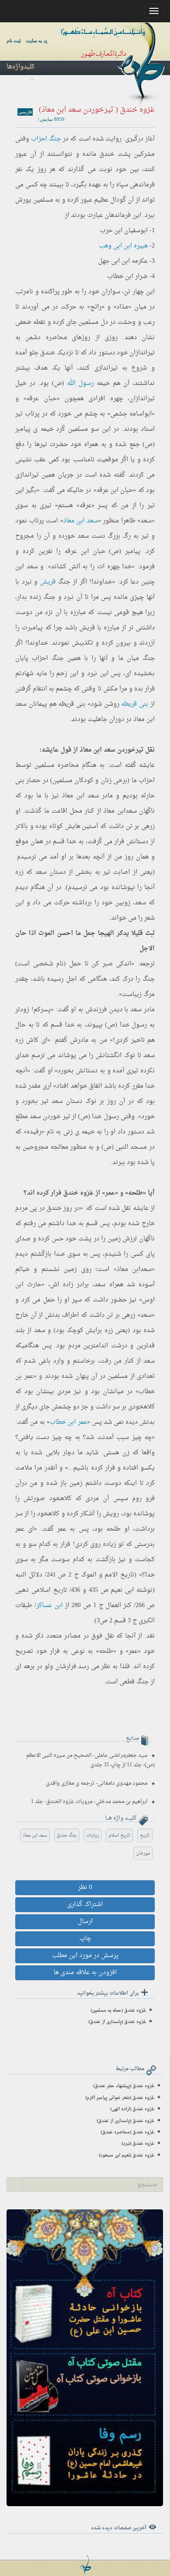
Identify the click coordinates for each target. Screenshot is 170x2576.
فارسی (25, 112)
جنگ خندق (67, 1836)
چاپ (85, 1939)
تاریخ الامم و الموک (108, 1575)
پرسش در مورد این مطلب (85, 1956)
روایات (93, 1836)
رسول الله (80, 383)
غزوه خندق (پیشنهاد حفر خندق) (124, 2086)
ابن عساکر (49, 1606)
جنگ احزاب (46, 139)
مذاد (122, 307)
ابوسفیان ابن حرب (124, 231)
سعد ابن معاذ (81, 521)
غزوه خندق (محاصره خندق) (127, 2132)
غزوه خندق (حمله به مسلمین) (118, 2011)
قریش (48, 582)
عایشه (147, 765)
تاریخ (145, 1836)
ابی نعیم (122, 1590)
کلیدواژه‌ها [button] (20, 67)
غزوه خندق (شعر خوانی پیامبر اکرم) (120, 2098)
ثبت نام (14, 41)
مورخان (143, 1853)
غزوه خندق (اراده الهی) (132, 2109)
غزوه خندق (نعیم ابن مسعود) (127, 2155)
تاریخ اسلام (119, 1836)
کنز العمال (118, 1606)
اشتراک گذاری (85, 1905)
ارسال (85, 1922)
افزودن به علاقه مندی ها (85, 1973)
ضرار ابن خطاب (127, 276)
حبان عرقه (41, 399)
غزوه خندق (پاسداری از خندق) (117, 2022)
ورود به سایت (39, 41)
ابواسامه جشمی (131, 414)
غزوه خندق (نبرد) (138, 2144)
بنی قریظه (135, 704)
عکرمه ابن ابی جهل (123, 261)
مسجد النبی (131, 1147)
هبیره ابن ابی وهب (123, 246)
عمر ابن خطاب (68, 1422)
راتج (96, 307)
